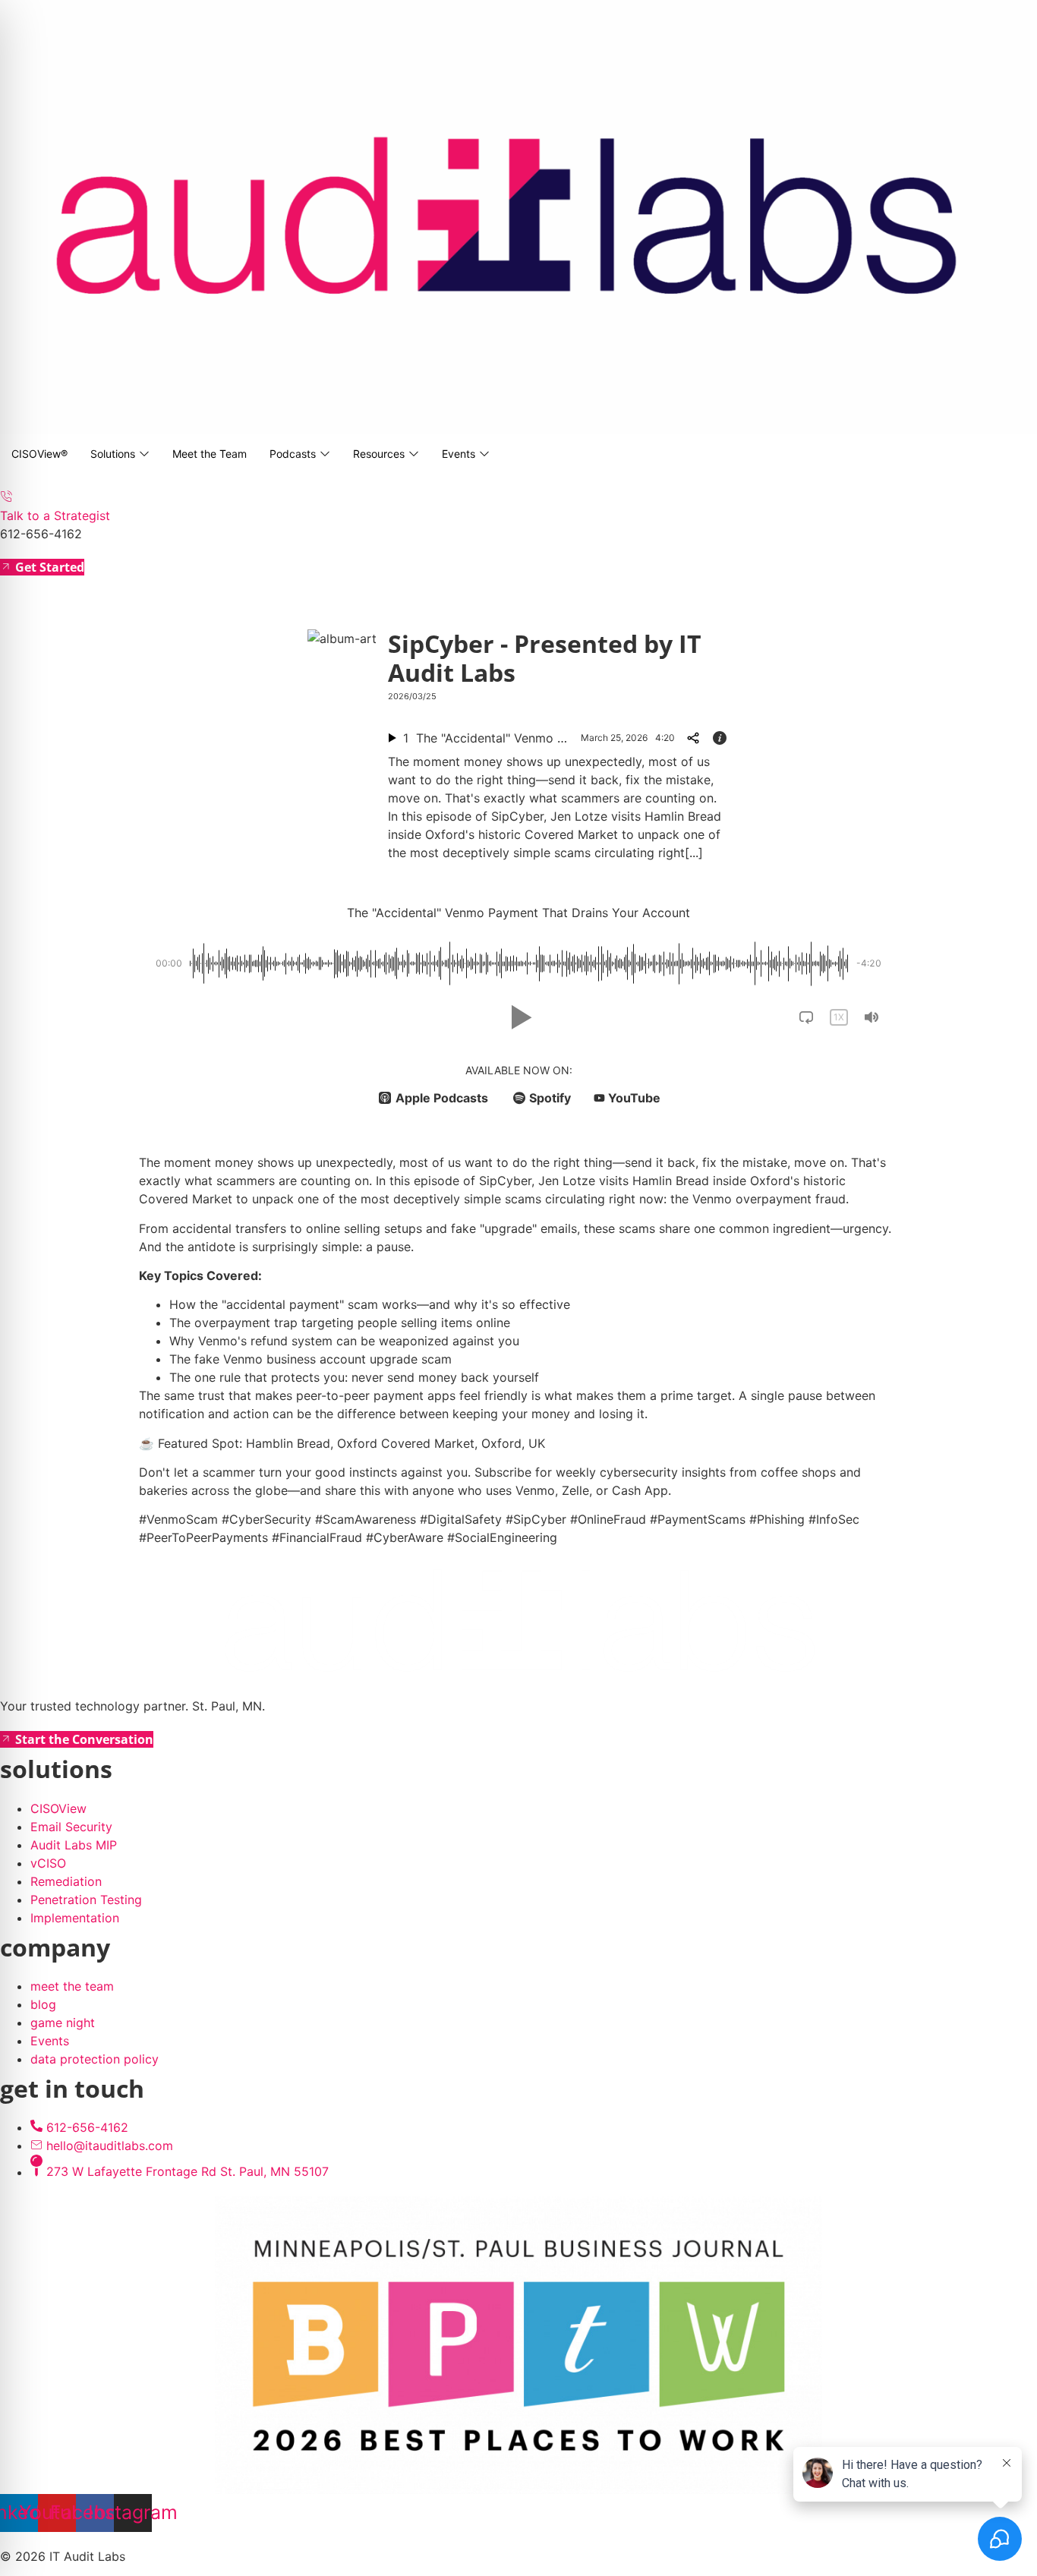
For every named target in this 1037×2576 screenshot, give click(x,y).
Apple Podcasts (442, 1098)
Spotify (550, 1098)
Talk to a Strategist (55, 516)
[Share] (692, 738)
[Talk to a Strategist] (6, 497)
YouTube (634, 1098)
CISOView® (39, 454)
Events (459, 454)
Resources (379, 454)
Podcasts (293, 454)
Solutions (113, 454)
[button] (518, 1017)
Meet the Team (210, 454)
